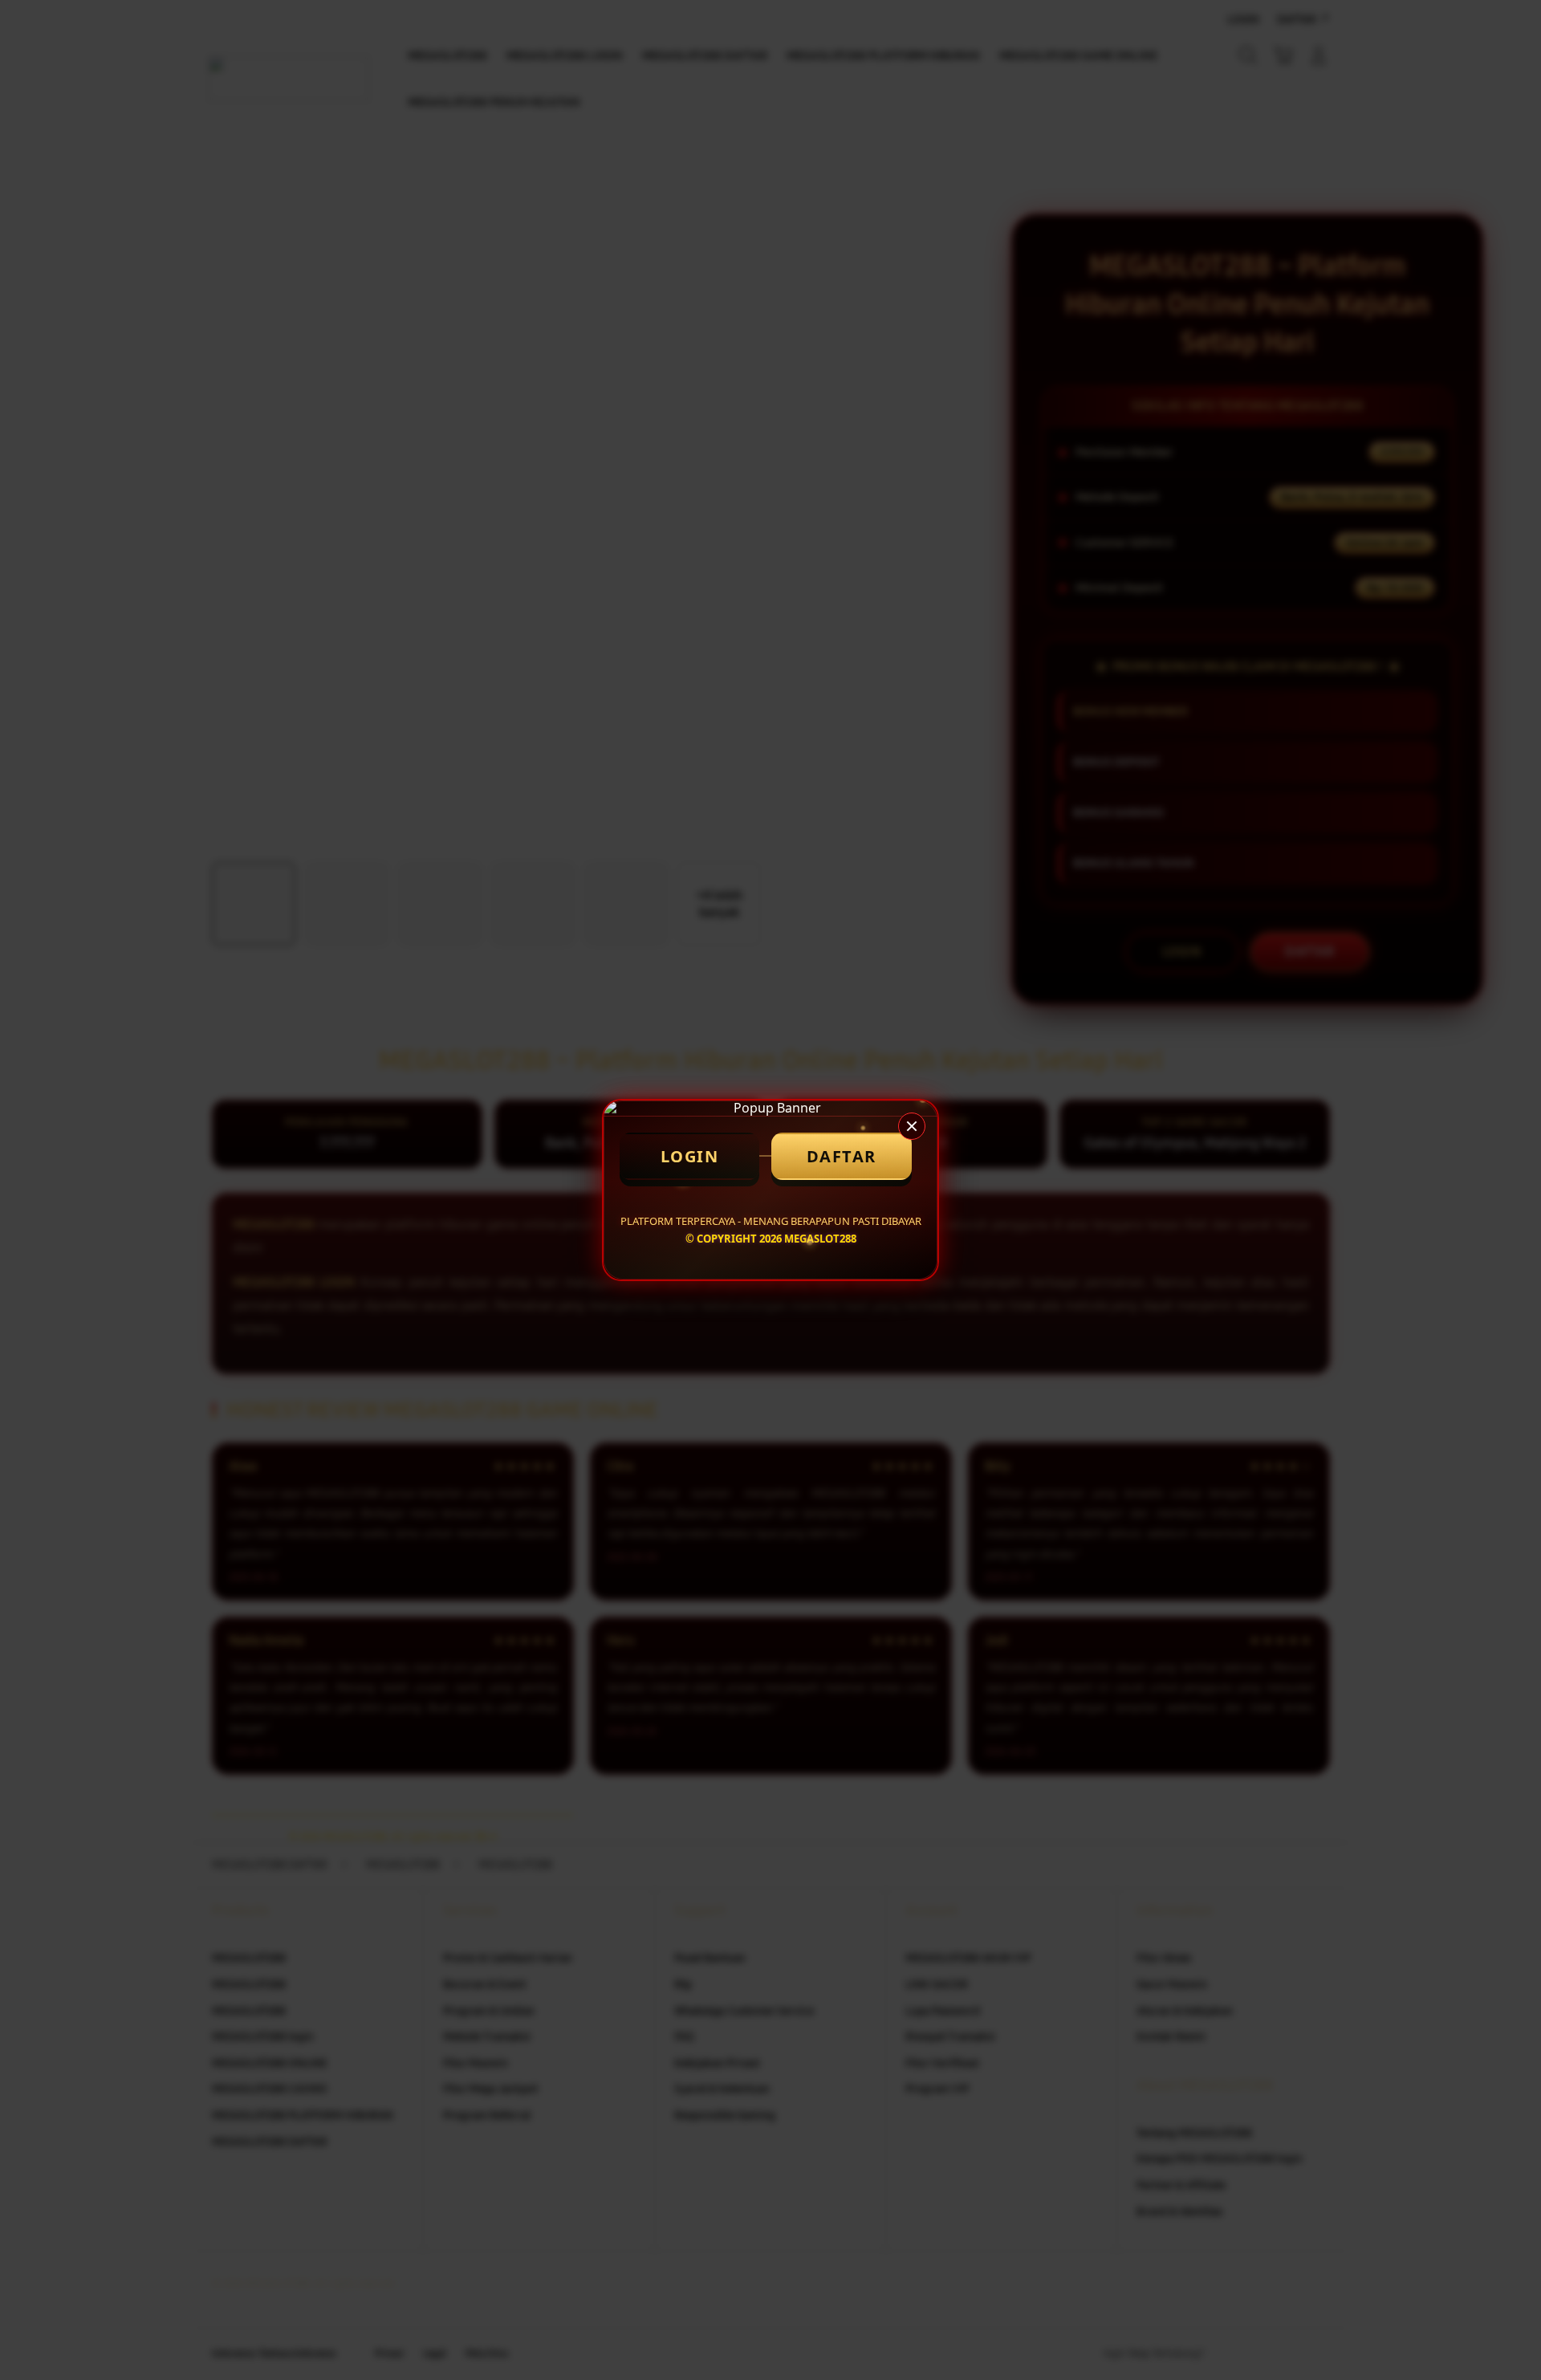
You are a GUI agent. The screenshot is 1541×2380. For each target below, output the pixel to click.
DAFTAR (842, 1156)
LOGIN (690, 1156)
